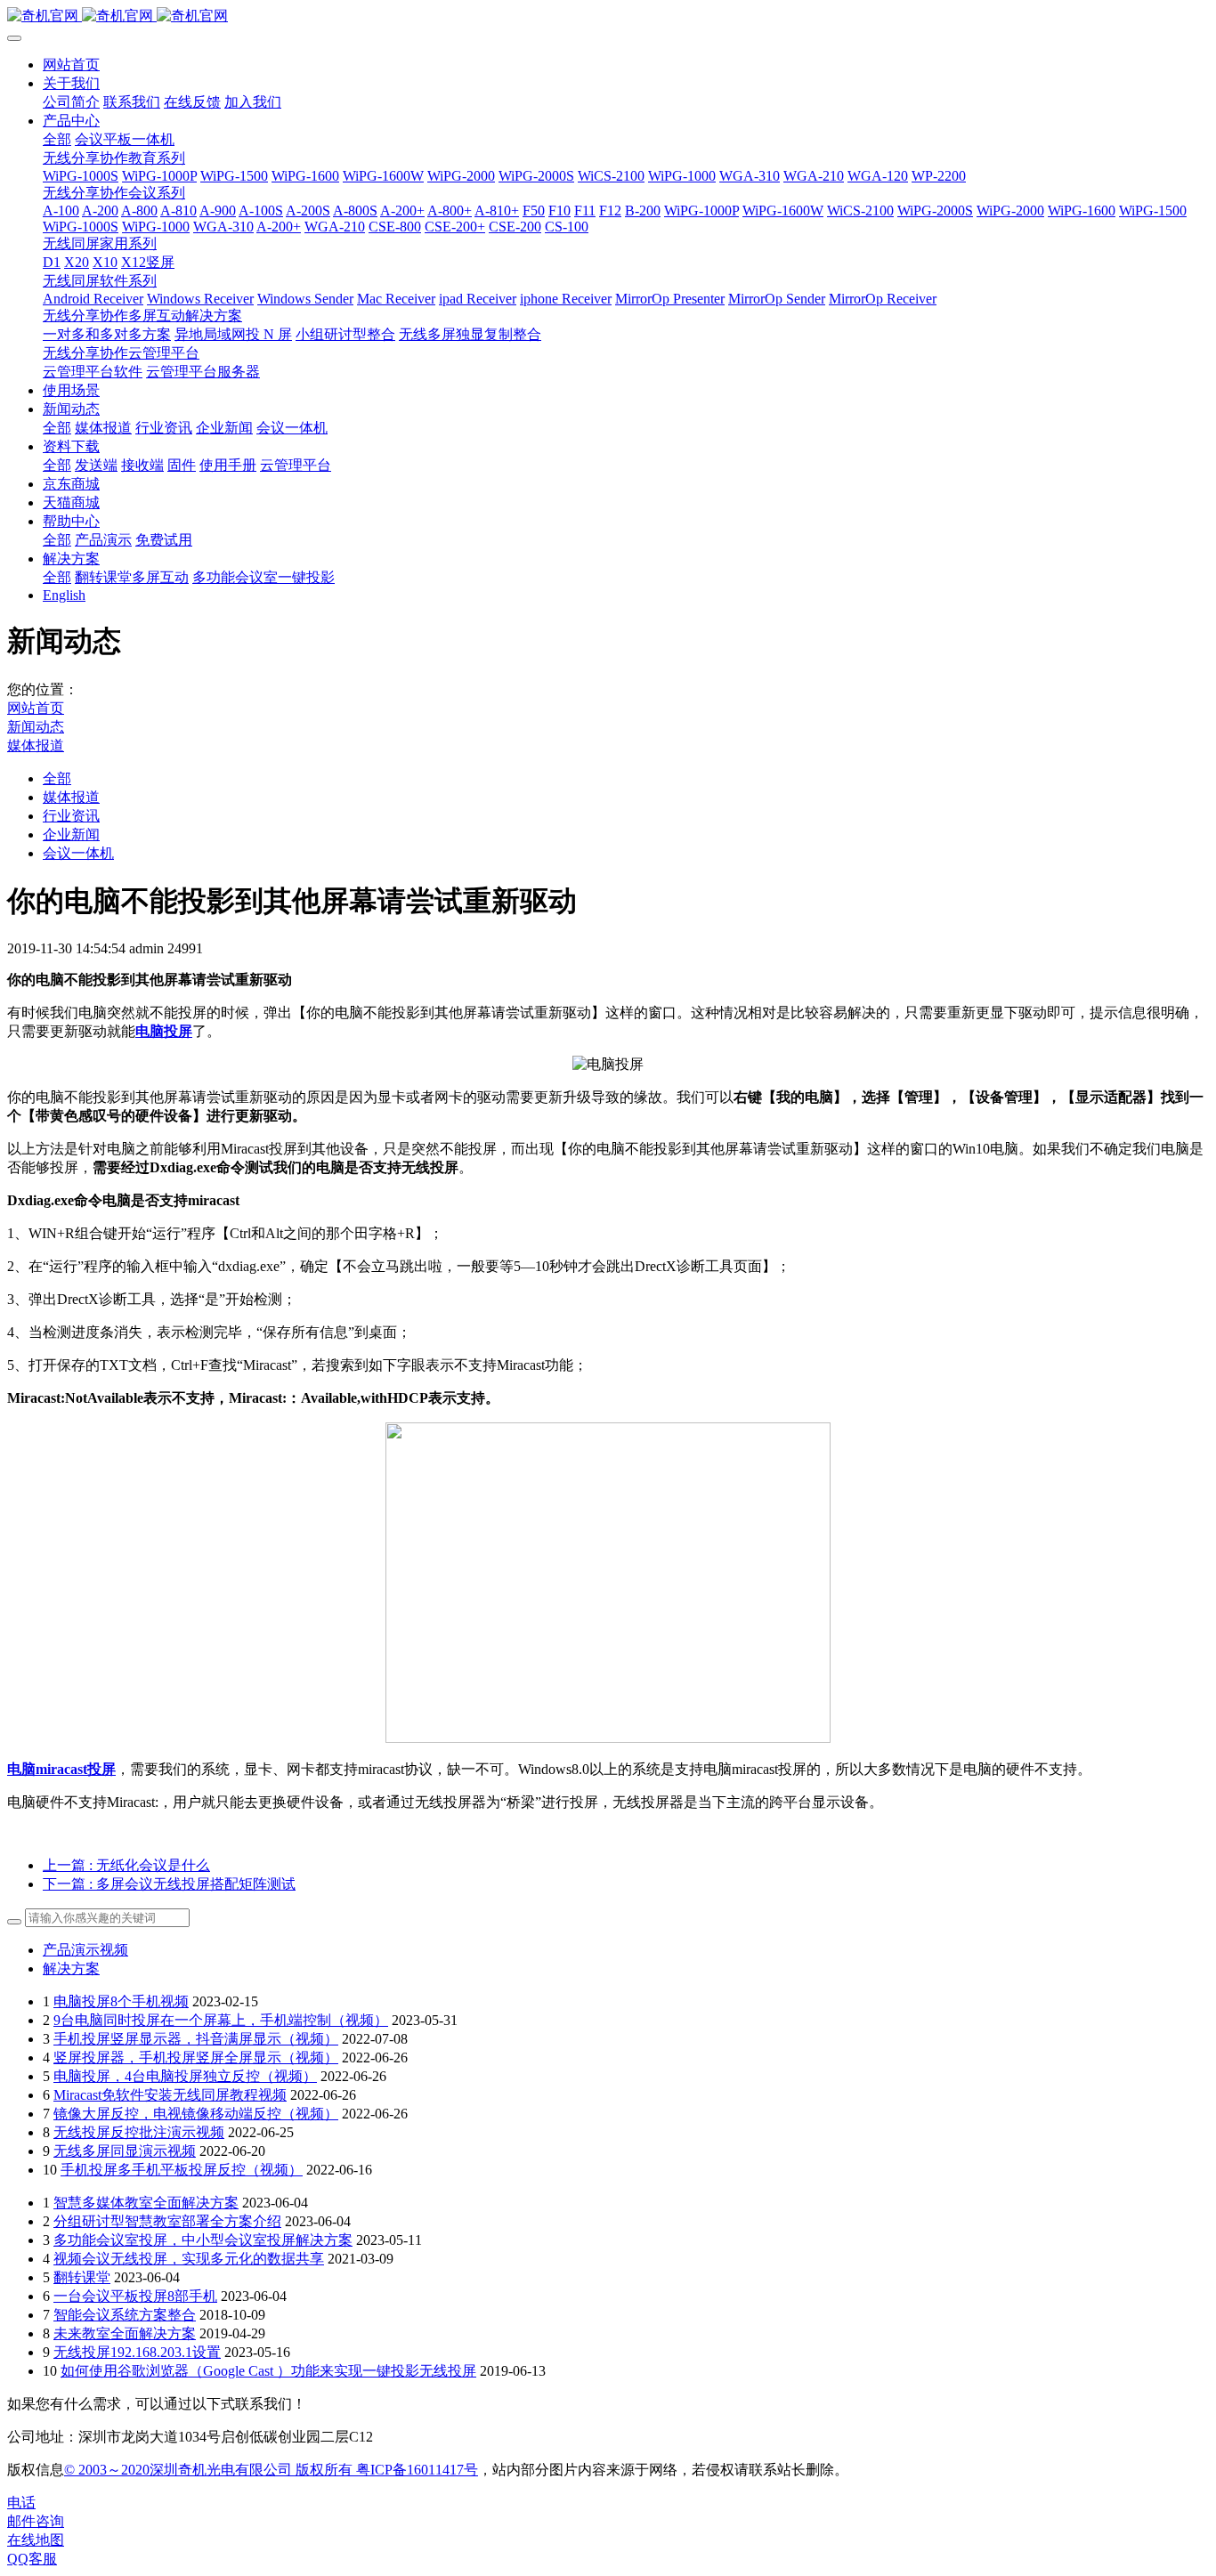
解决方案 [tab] (71, 1968)
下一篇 (169, 1884)
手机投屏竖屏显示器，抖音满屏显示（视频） (196, 2039)
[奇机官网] (608, 16)
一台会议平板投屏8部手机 (135, 2296)
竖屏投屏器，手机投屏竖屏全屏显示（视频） (196, 2058)
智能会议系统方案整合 (125, 2315)
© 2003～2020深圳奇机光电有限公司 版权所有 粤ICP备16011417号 (271, 2470)
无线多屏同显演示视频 (125, 2151)
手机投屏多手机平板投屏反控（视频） (182, 2170)
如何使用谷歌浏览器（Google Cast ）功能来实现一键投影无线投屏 (268, 2371)
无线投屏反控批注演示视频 (139, 2132)
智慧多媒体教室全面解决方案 (146, 2203)
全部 (57, 139)
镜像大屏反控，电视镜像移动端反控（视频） (196, 2114)
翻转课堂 (82, 2277)
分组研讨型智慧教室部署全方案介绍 (167, 2221)
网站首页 (71, 65)
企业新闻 (71, 834)
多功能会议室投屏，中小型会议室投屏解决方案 (203, 2240)
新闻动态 (36, 727)
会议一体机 (78, 853)
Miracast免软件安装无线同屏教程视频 (170, 2095)
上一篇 (126, 1865)
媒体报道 (36, 745)
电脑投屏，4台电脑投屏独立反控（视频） (185, 2076)
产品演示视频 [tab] (85, 1950)
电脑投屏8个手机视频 (121, 2001)
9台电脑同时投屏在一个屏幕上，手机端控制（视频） (221, 2020)
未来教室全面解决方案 (125, 2333)
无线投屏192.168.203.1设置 (137, 2352)
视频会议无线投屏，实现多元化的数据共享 (189, 2259)
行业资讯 (71, 816)
